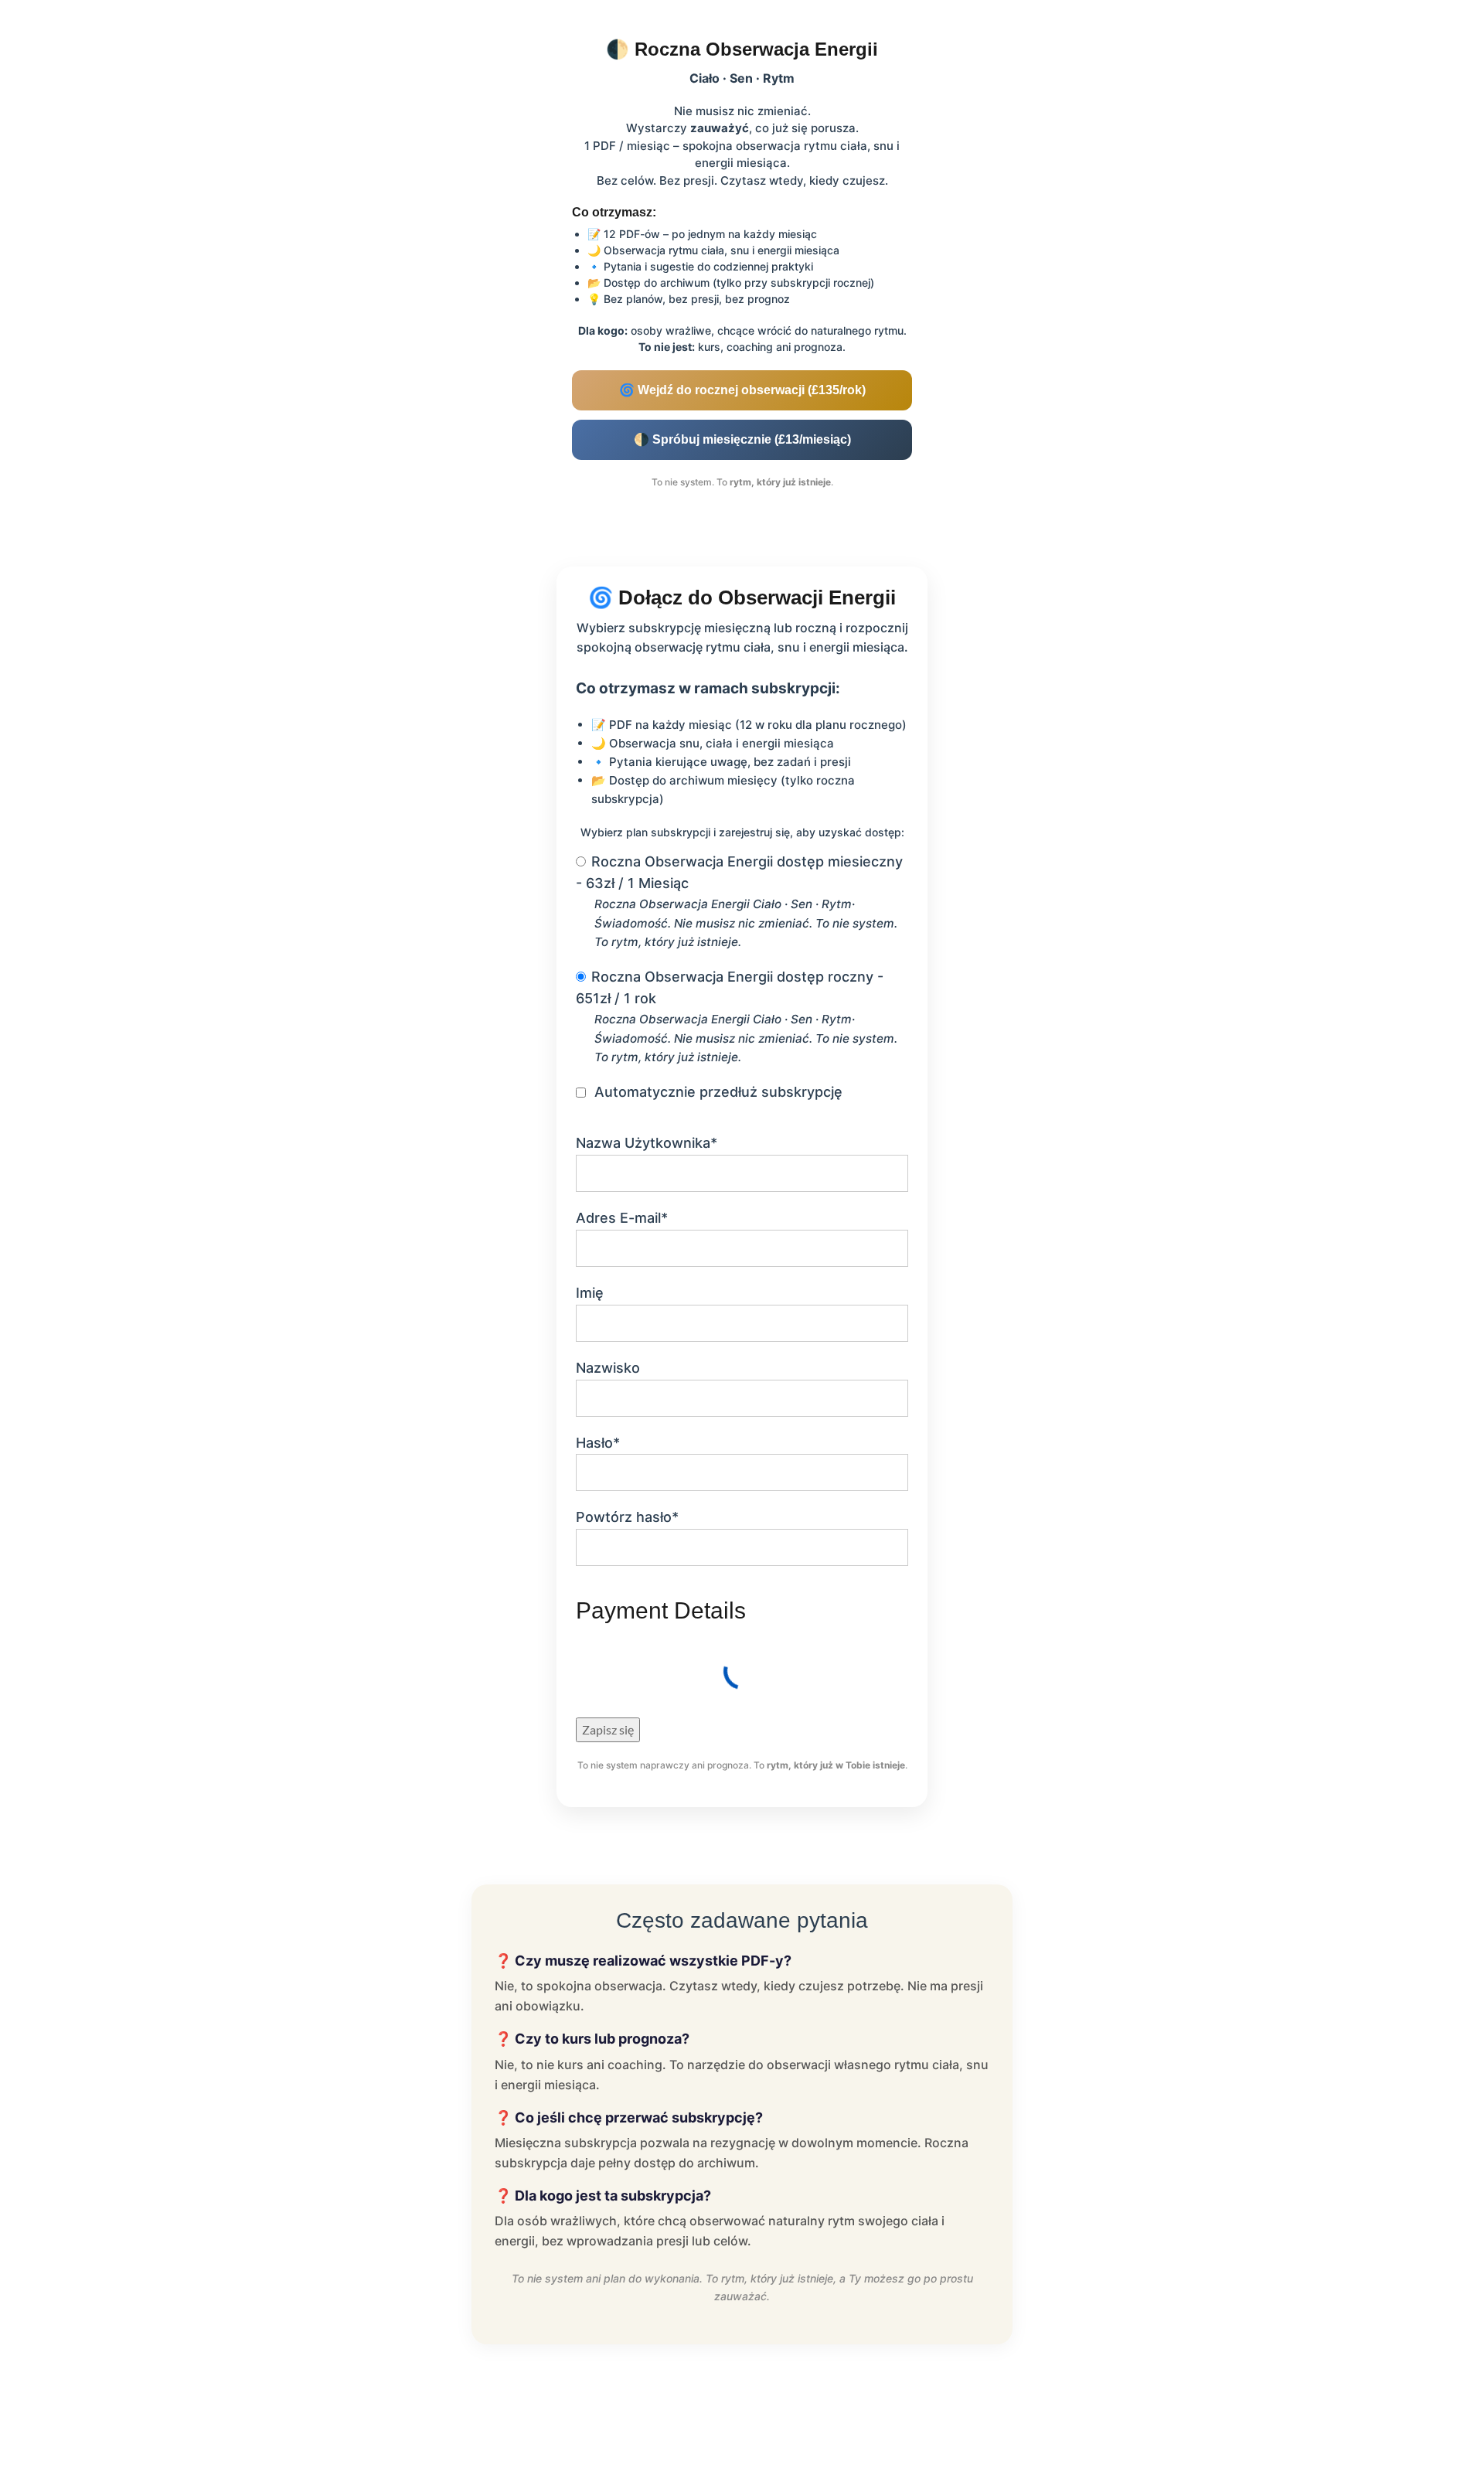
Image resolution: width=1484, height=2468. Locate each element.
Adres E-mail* (622, 1218)
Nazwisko (608, 1368)
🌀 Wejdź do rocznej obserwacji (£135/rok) (742, 390)
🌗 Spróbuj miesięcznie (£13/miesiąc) (742, 439)
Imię (590, 1293)
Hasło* (598, 1443)
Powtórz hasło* (627, 1517)
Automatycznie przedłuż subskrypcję (718, 1092)
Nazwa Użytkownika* (647, 1143)
